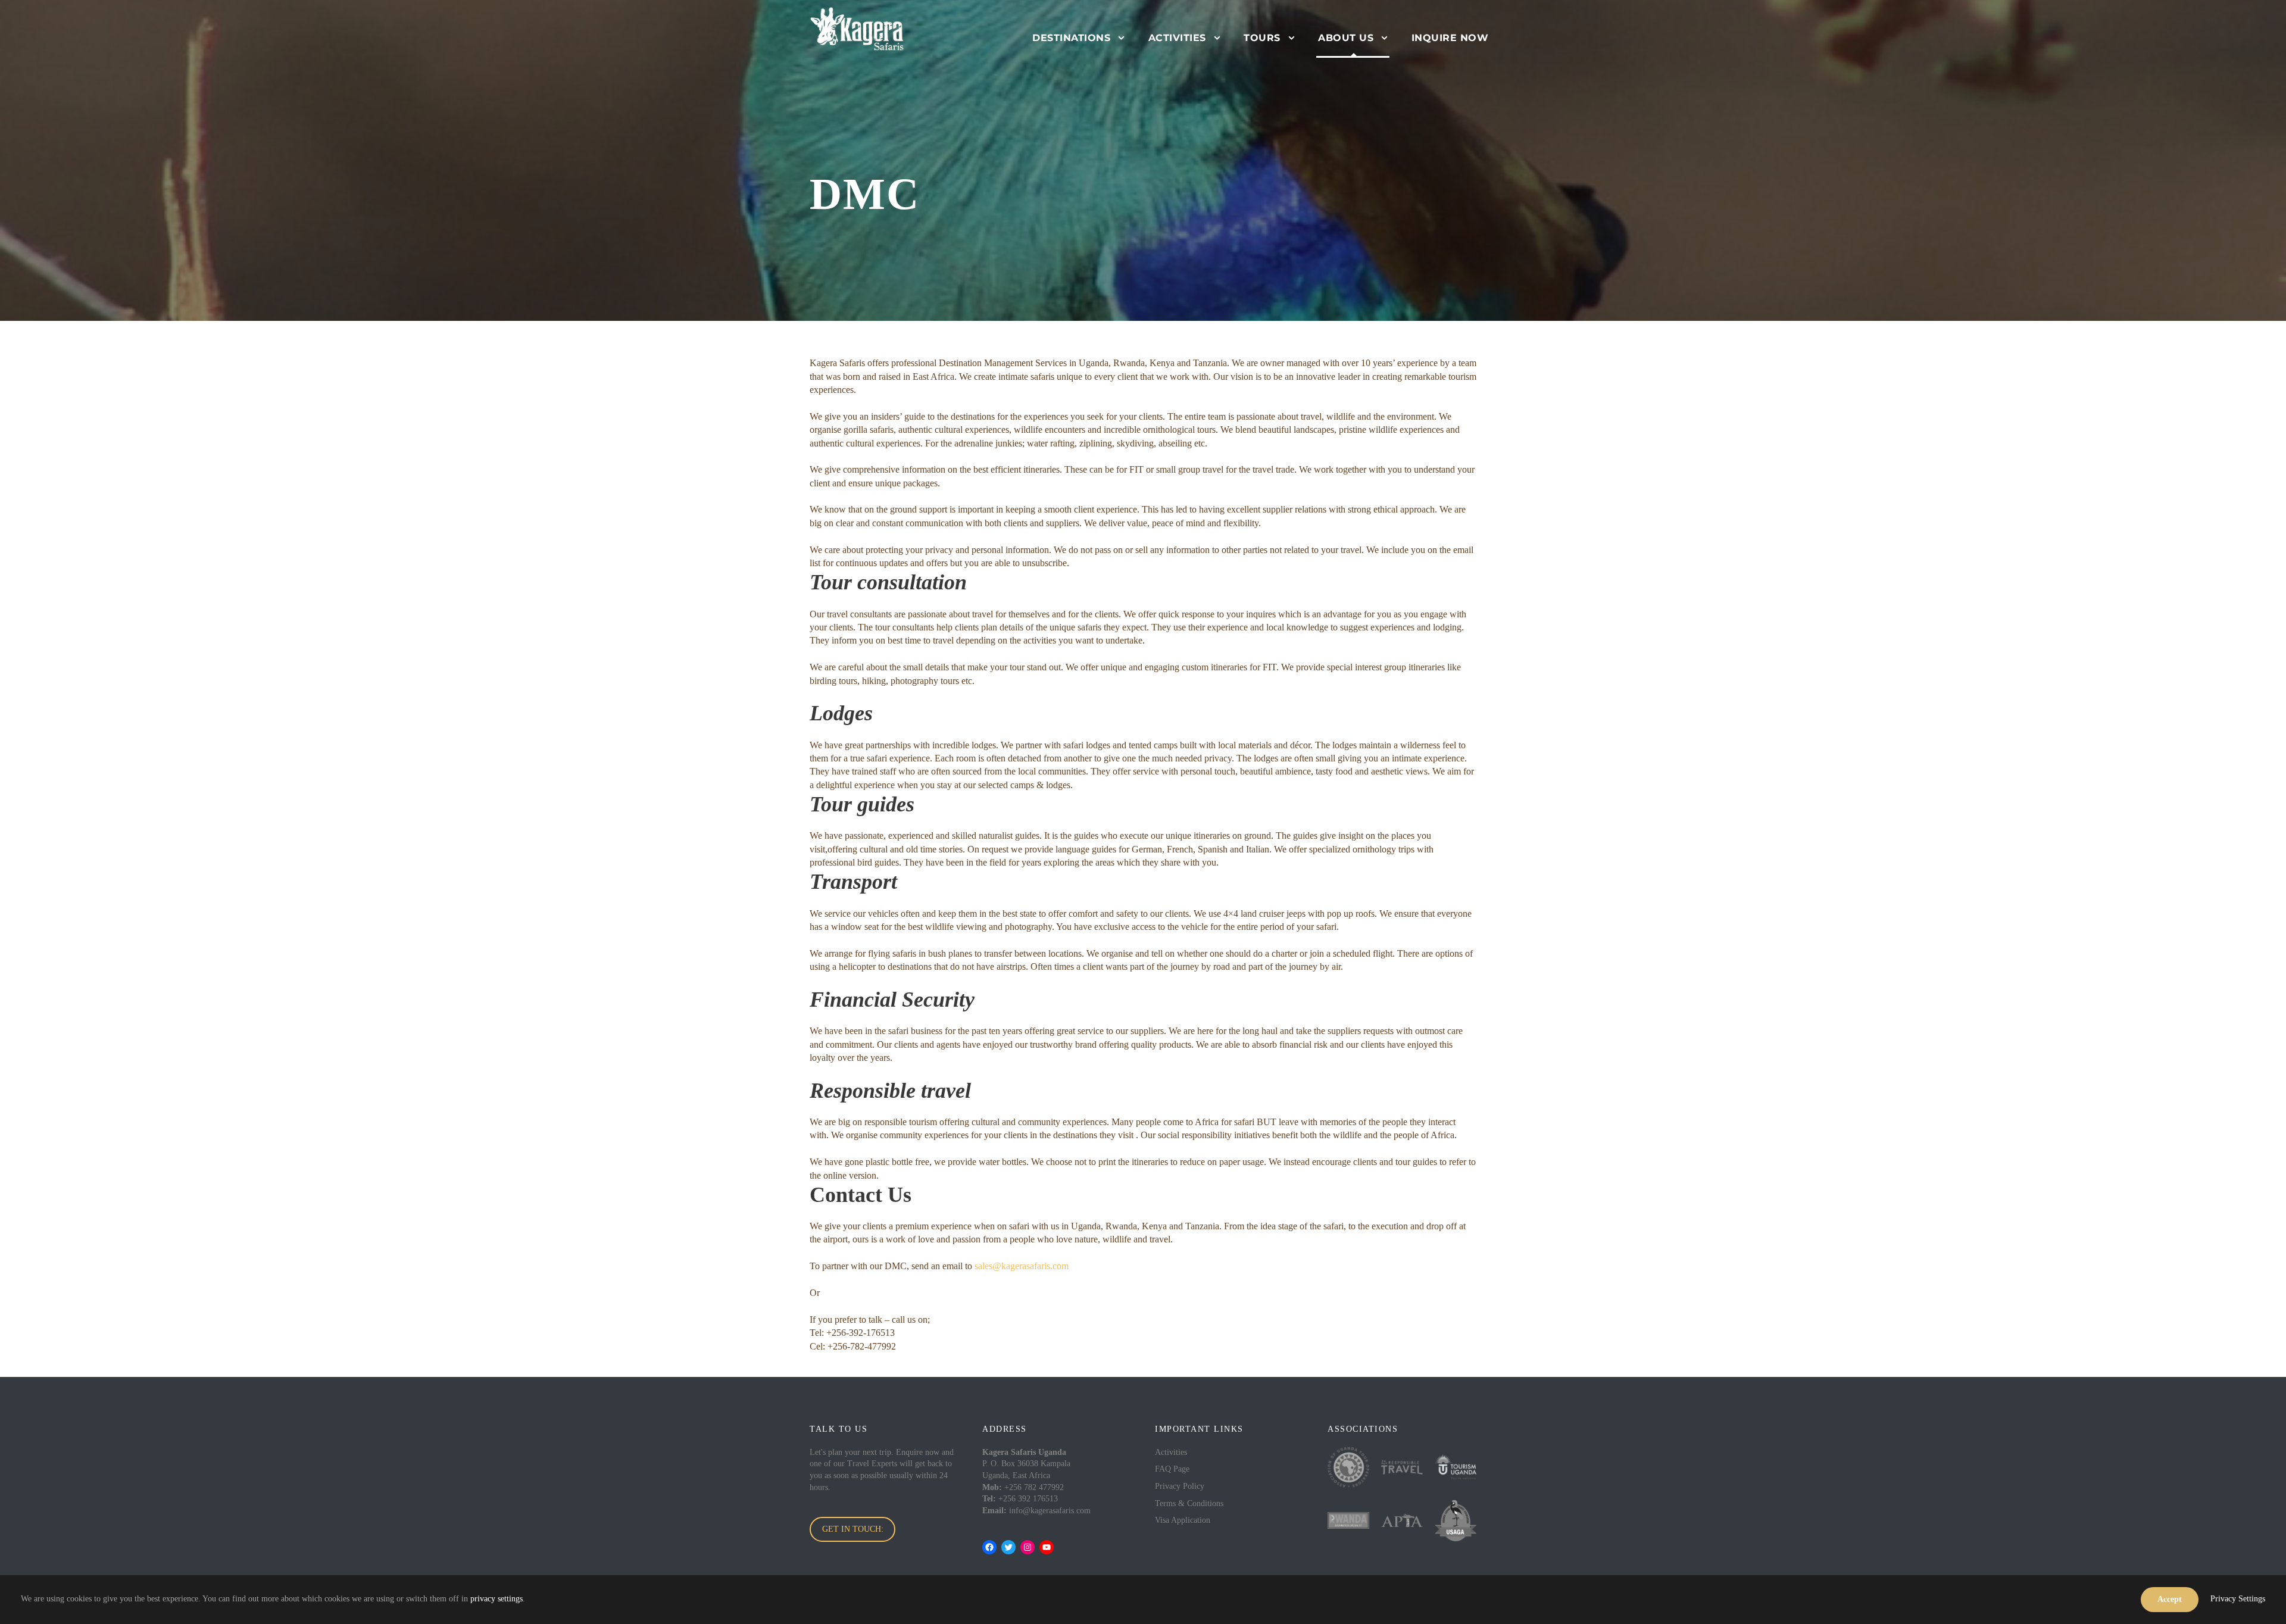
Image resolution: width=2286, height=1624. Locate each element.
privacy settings (496, 1599)
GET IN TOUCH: (853, 1529)
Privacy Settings (2238, 1599)
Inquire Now (1450, 38)
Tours (1262, 38)
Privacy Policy (1180, 1486)
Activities (1177, 38)
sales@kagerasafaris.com (1022, 1266)
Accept (2170, 1599)
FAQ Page (1172, 1469)
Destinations (1071, 38)
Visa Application (1183, 1520)
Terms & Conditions (1189, 1503)
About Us (1346, 38)
